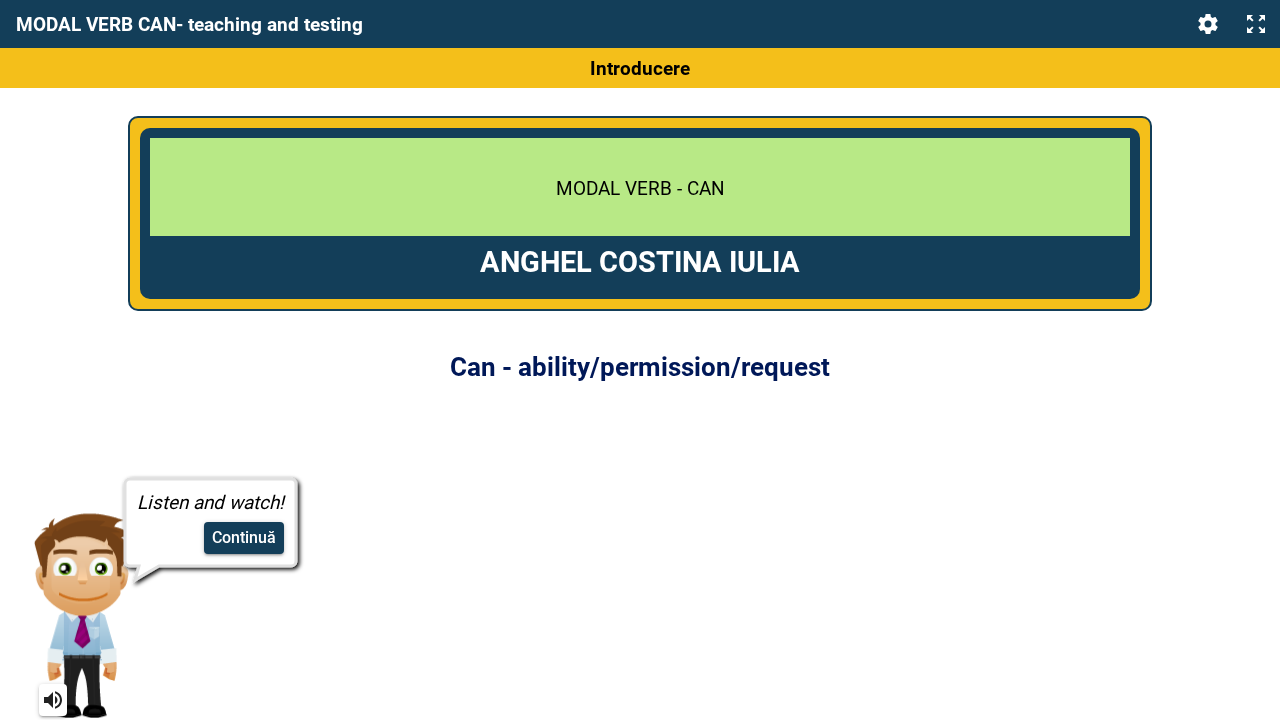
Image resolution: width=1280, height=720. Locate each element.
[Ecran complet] (1256, 24)
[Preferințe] (1208, 24)
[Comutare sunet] (53, 700)
